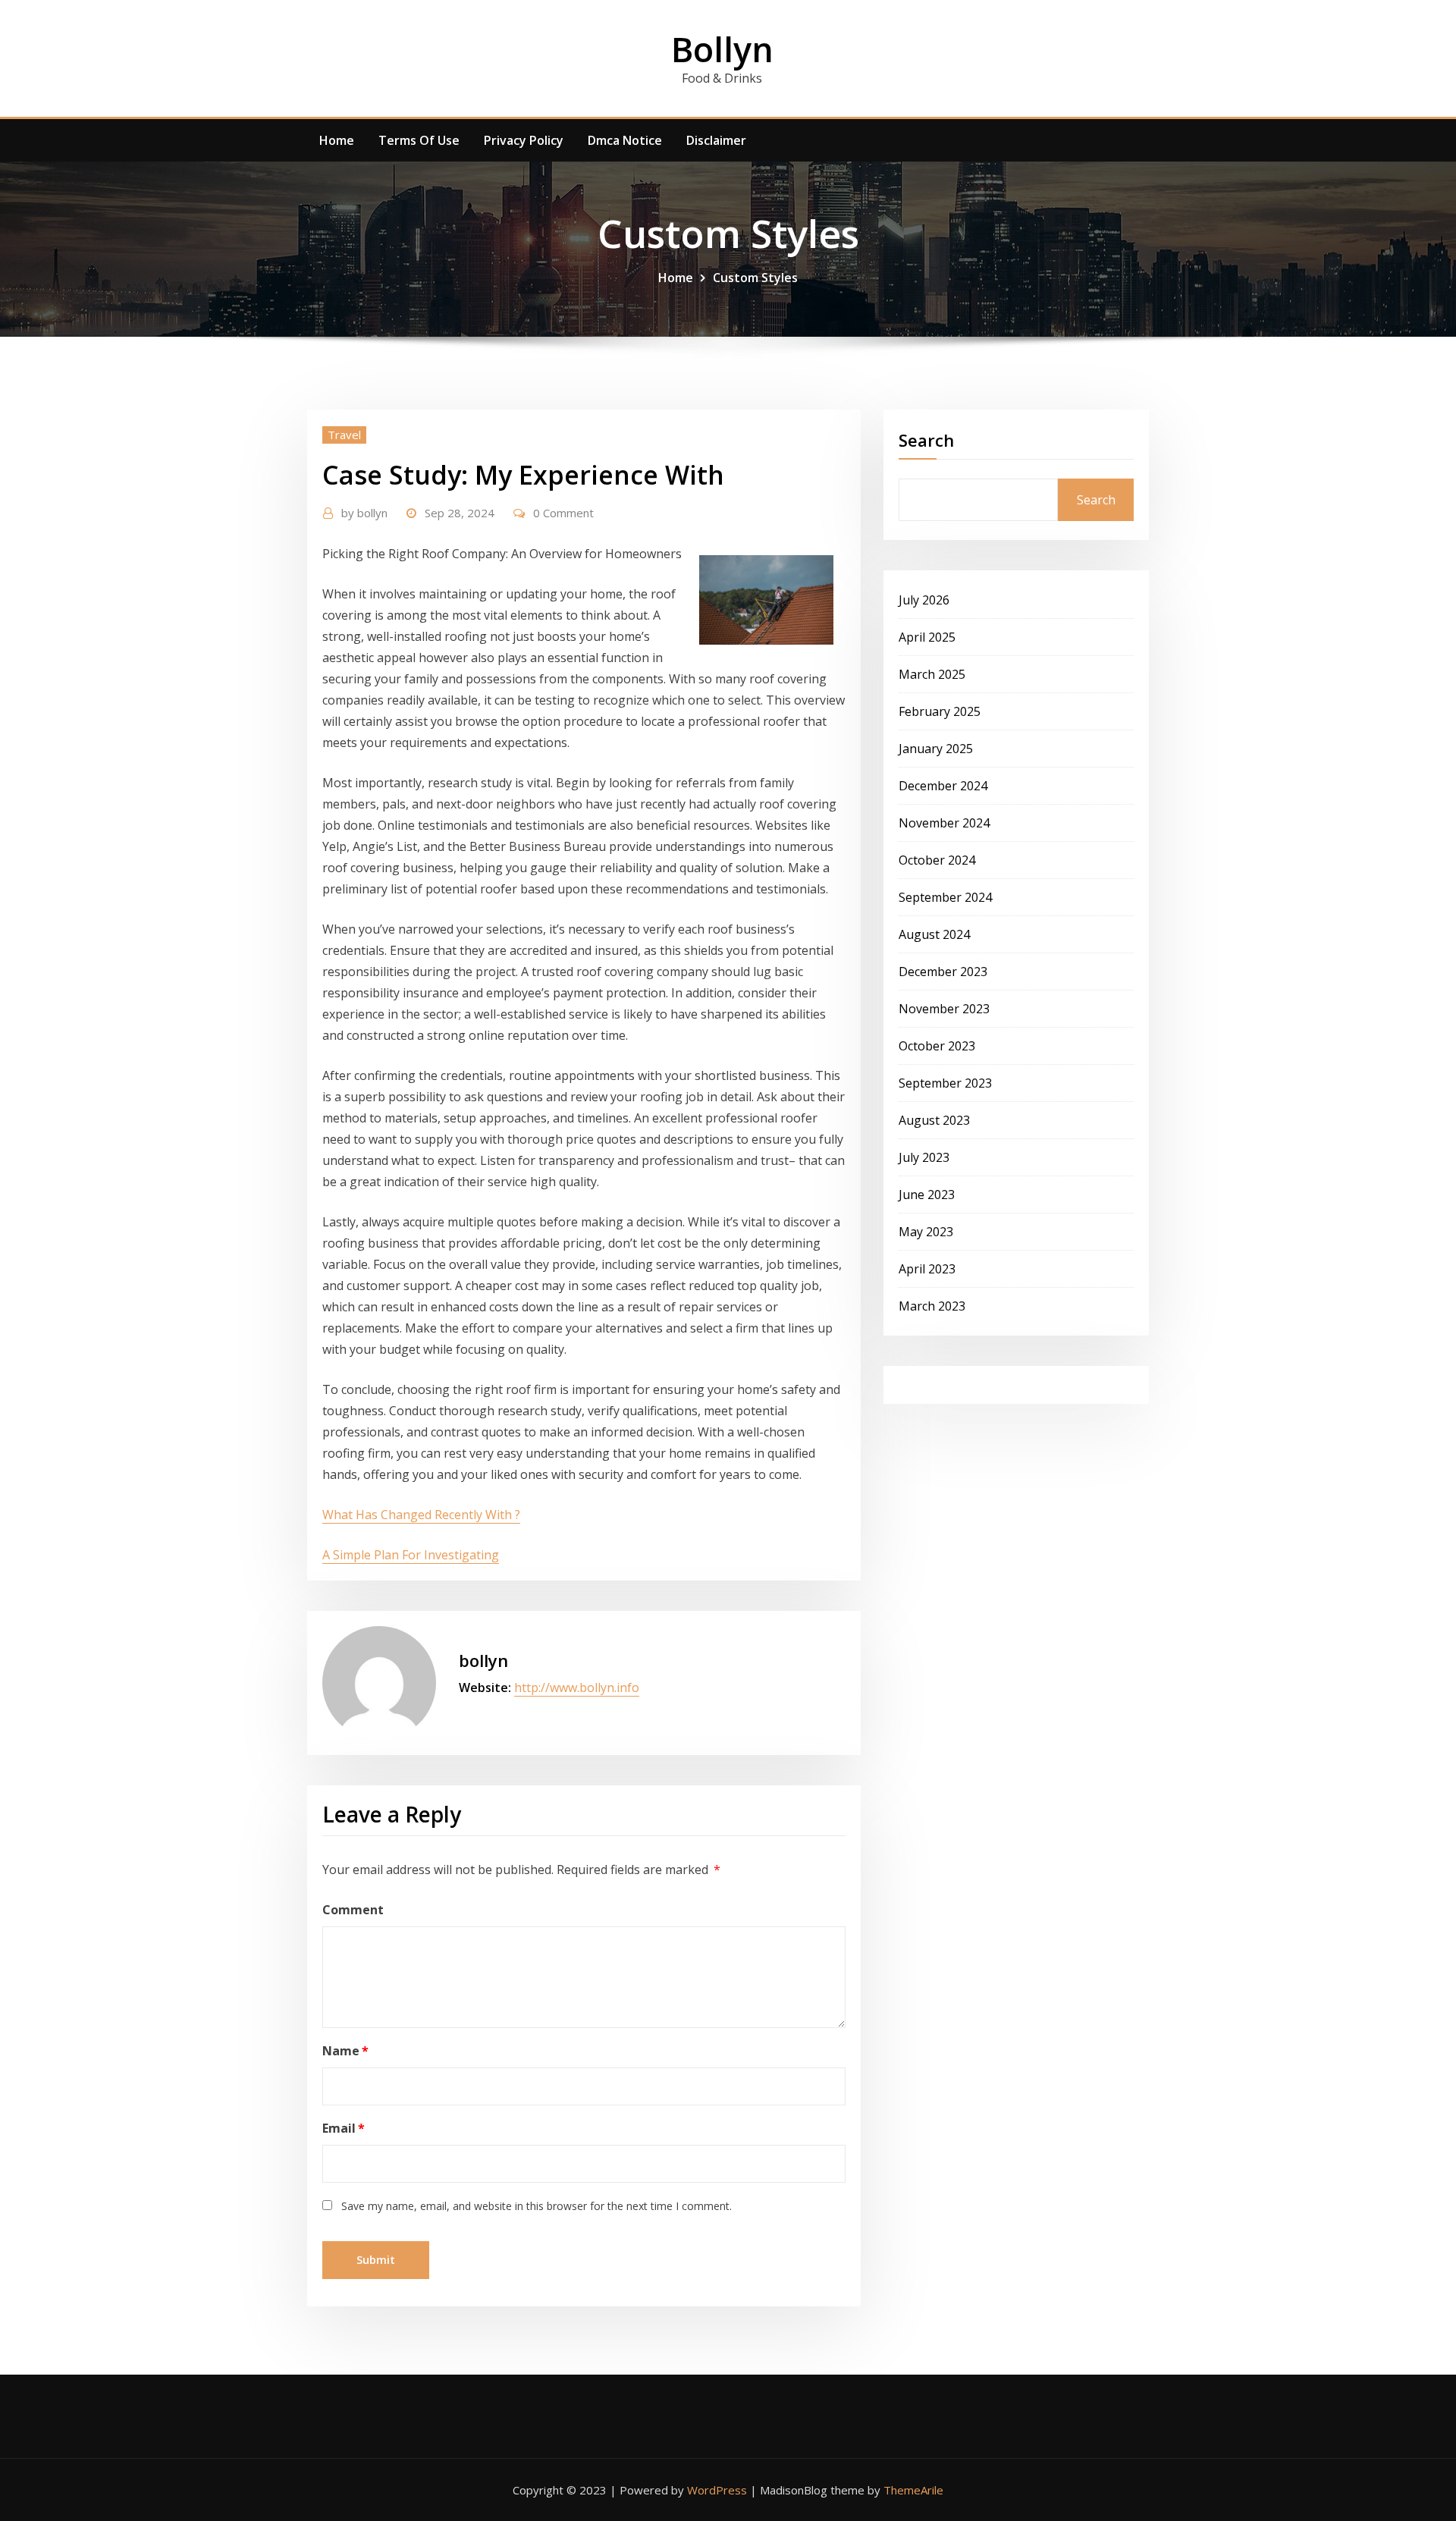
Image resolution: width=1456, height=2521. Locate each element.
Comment (353, 1910)
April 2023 (927, 1269)
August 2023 (934, 1120)
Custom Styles (755, 278)
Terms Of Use (419, 140)
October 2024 (937, 860)
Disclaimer (716, 140)
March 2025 (932, 674)
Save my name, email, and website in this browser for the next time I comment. (537, 2206)
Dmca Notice (625, 140)
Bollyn (722, 49)
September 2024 (945, 897)
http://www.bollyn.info (577, 1687)
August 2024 (934, 934)
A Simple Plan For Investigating (411, 1555)
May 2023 (926, 1232)
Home (337, 140)
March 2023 (932, 1306)
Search (926, 440)
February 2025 (940, 711)
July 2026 (924, 600)
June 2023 (927, 1195)
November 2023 (944, 1009)
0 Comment (563, 513)
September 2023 (945, 1083)
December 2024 (943, 786)
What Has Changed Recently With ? (421, 1515)
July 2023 (924, 1157)
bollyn (364, 513)
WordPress (717, 2490)
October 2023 (937, 1046)
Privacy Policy (524, 140)
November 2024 (944, 823)
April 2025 (927, 637)
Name (345, 2051)
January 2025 (936, 749)
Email (344, 2128)
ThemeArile (913, 2490)
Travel (344, 435)
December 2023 (943, 972)
